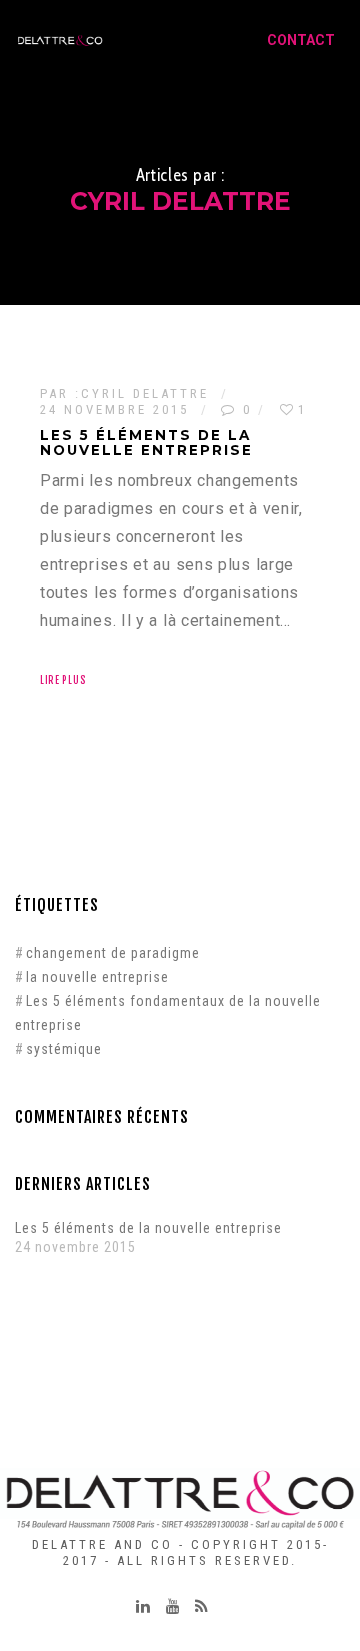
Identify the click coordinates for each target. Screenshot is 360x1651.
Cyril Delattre (145, 393)
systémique (64, 1049)
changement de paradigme (113, 953)
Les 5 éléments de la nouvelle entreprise (148, 1228)
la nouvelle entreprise (97, 977)
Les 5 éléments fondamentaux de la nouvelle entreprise (168, 1013)
